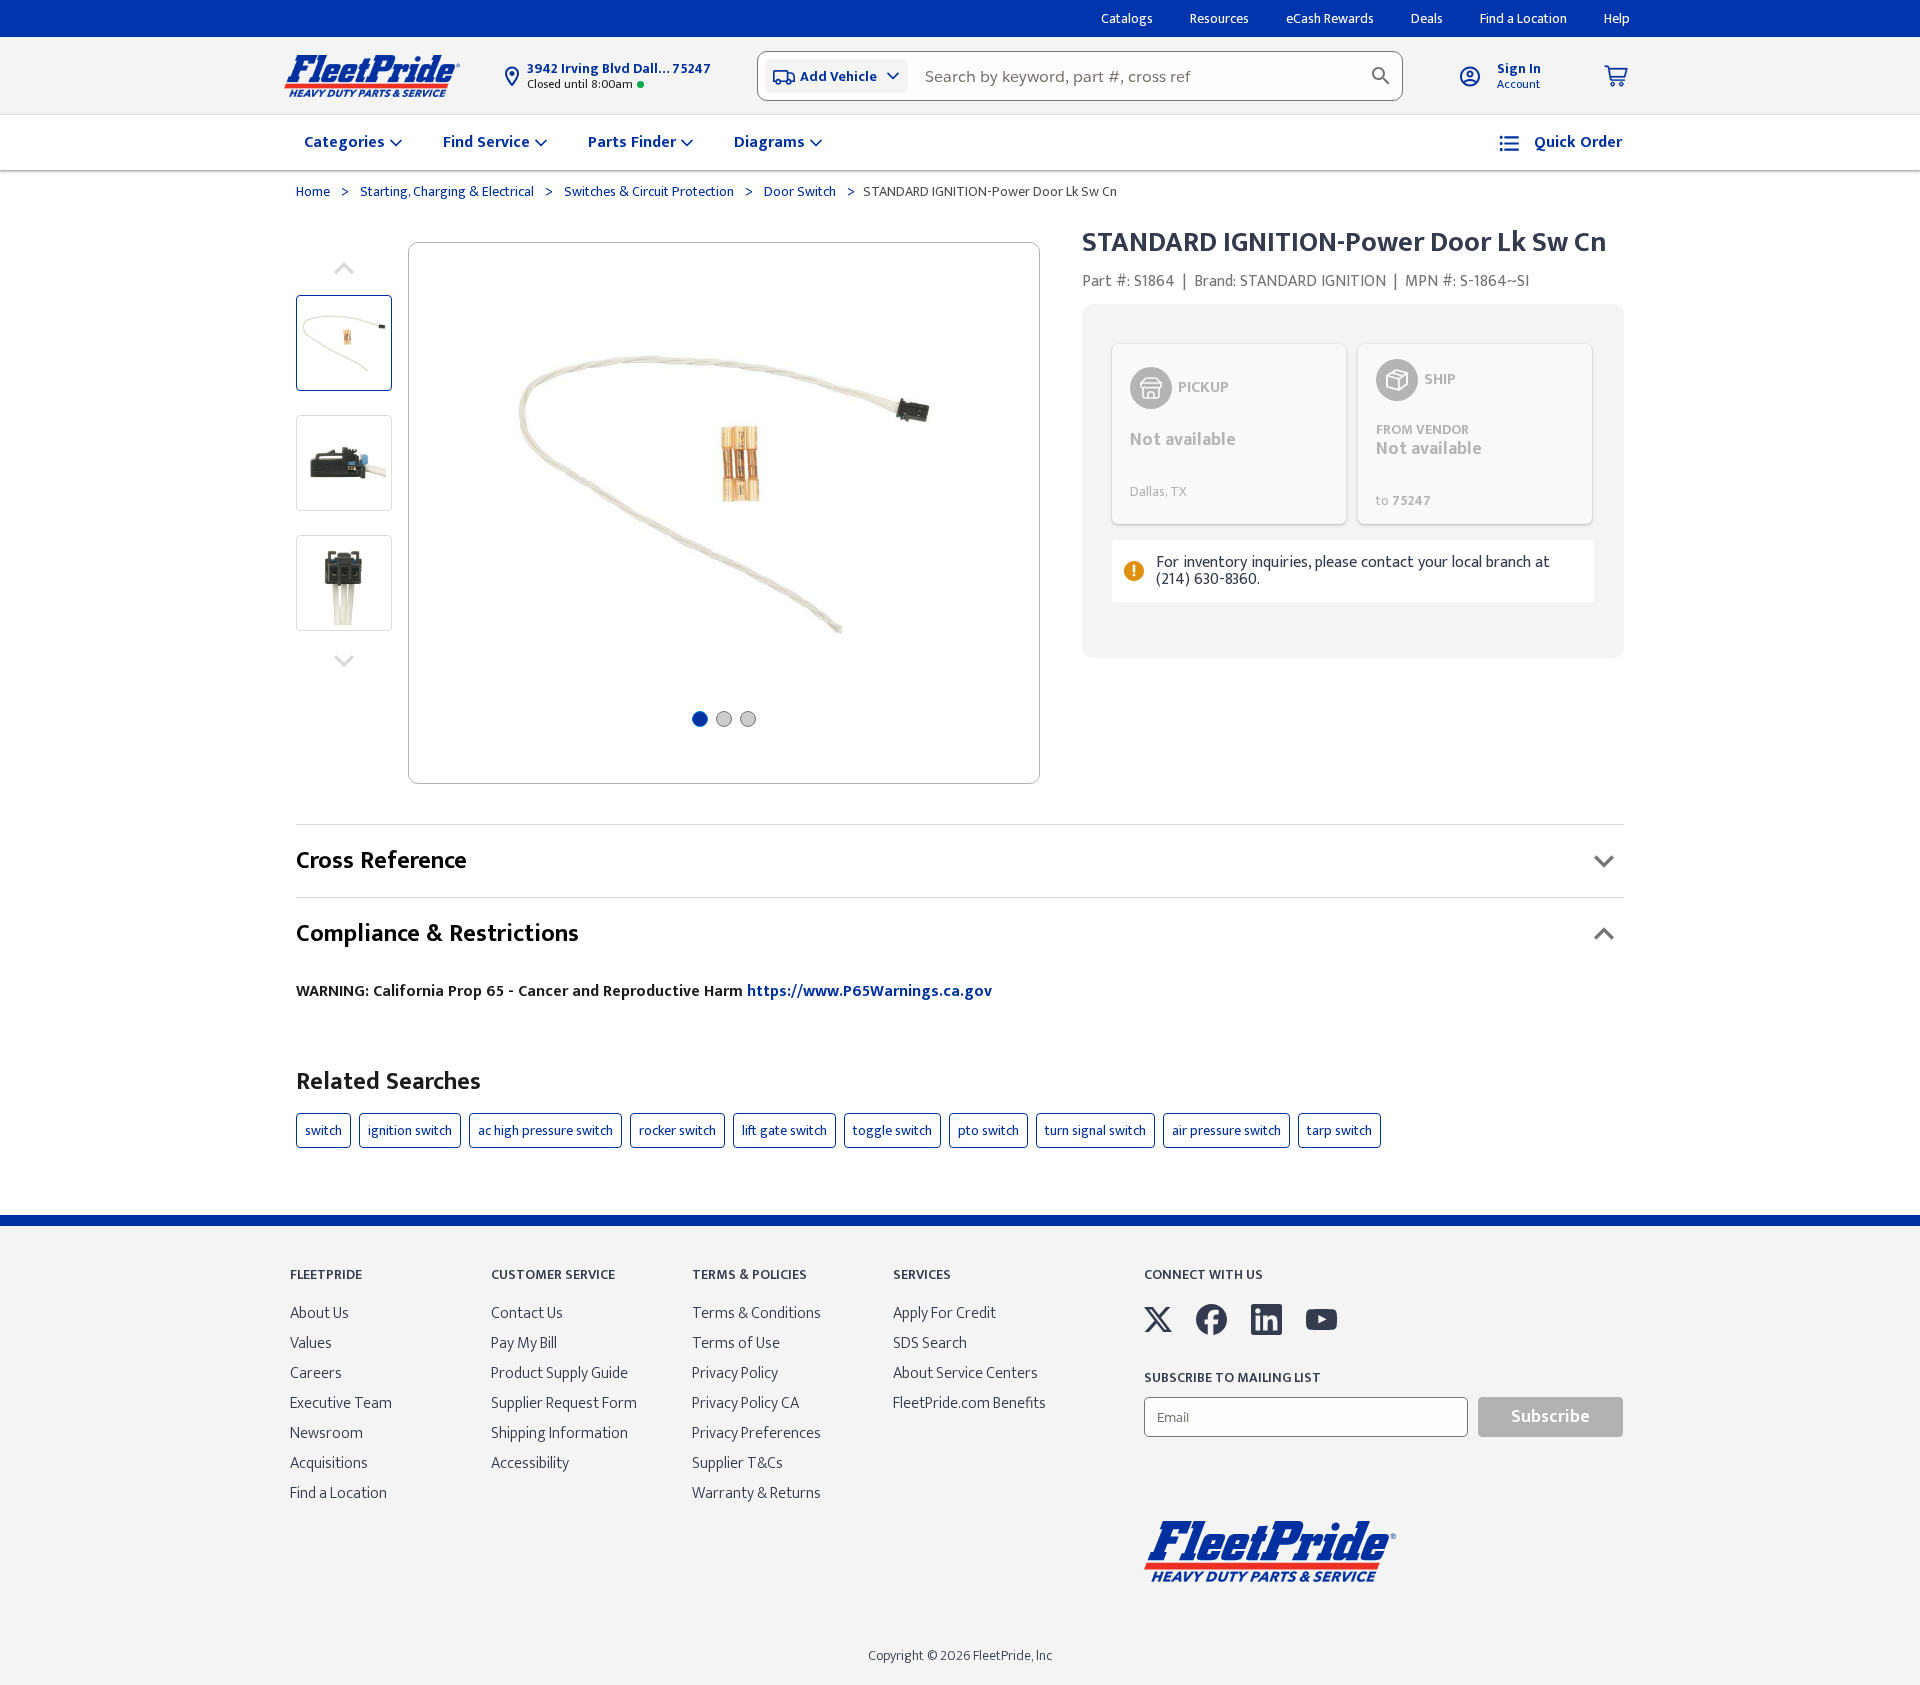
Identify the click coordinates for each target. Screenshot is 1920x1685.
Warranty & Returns (756, 1493)
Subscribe (1550, 1417)
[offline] (1914, 1684)
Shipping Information (559, 1433)
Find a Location (338, 1493)
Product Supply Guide (559, 1373)
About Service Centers (965, 1373)
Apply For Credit (944, 1313)
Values (311, 1343)
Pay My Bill (524, 1343)
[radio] (1229, 434)
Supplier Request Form (564, 1403)
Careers (316, 1373)
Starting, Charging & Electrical (447, 191)
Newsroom (326, 1433)
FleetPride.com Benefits (969, 1403)
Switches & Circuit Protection (649, 191)
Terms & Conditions (756, 1313)
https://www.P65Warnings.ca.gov (869, 991)
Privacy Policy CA (745, 1403)
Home (314, 191)
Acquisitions (329, 1463)
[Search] (1381, 76)
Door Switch (800, 191)
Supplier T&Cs (737, 1463)
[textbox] (1080, 76)
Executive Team (341, 1403)
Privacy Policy (735, 1373)
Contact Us (527, 1313)
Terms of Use (736, 1343)
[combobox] (1080, 76)
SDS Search (930, 1343)
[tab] (700, 719)
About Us (319, 1313)
